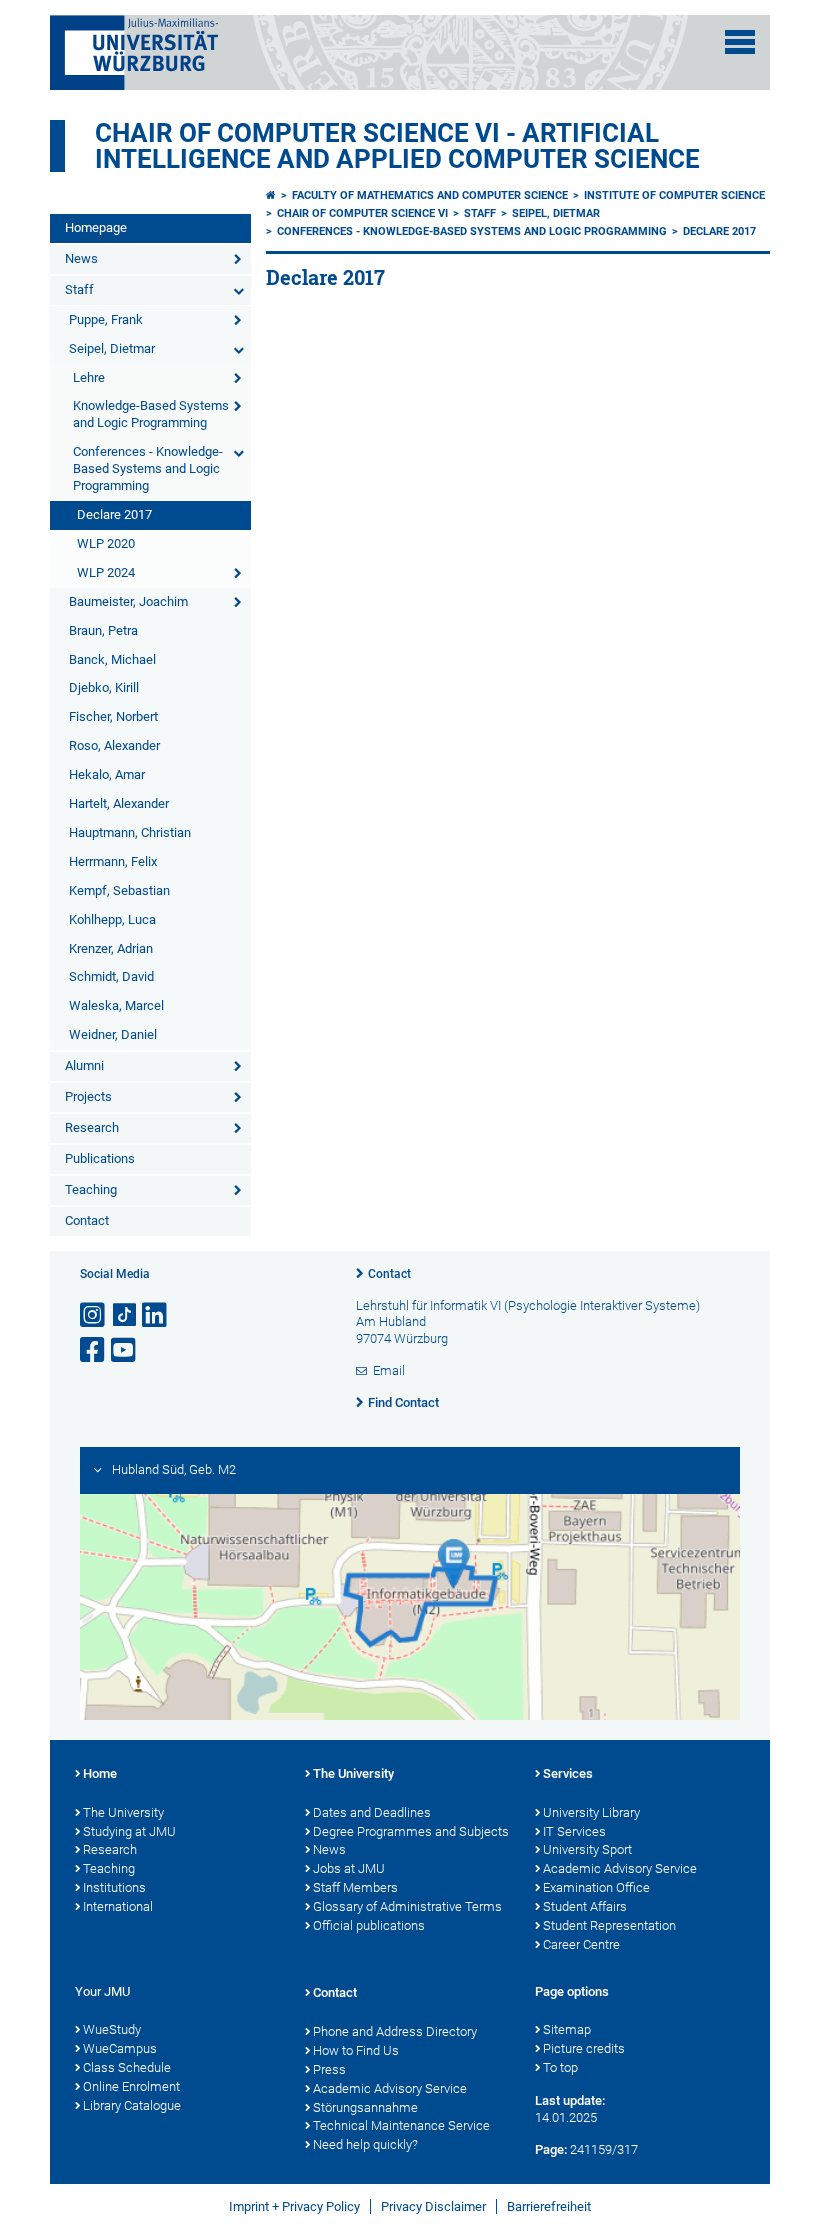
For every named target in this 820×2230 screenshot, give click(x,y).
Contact (87, 1220)
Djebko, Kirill (104, 687)
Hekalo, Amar (107, 774)
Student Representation (609, 1925)
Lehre (89, 377)
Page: (551, 2149)
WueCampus (120, 2048)
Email (389, 1370)
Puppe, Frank (106, 319)
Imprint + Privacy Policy (294, 2206)
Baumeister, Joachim (128, 601)
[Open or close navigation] (740, 42)
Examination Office (596, 1887)
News (81, 258)
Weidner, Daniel (113, 1034)
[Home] (271, 195)
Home (100, 1773)
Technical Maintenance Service (401, 2125)
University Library (591, 1812)
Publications (100, 1158)
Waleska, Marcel (116, 1005)
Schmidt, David (111, 976)
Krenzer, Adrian (111, 948)
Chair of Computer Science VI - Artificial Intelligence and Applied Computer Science (397, 146)
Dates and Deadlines (372, 1812)
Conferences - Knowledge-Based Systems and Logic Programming (148, 468)
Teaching (91, 1189)
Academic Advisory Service (620, 1868)
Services (568, 1773)
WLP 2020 (106, 543)
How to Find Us (356, 2050)
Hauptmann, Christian (130, 832)
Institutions (114, 1887)
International (118, 1906)
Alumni (84, 1065)
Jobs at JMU (349, 1868)
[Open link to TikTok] (125, 1315)
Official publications (369, 1925)
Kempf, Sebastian (119, 890)
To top (560, 2067)
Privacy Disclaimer (433, 2206)
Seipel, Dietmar (112, 348)
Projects (88, 1096)
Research (92, 1127)
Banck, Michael (112, 659)
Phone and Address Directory (395, 2031)
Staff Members (355, 1887)
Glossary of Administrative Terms (407, 1906)
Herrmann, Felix (113, 861)
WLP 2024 (106, 572)
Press (329, 2069)
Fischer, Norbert (113, 716)
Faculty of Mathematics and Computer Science (430, 195)
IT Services (574, 1831)
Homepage (96, 227)
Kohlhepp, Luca (112, 919)
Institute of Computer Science (674, 195)
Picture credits (584, 2048)
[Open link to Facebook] (94, 1350)
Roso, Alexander (114, 745)
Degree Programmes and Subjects (411, 1831)
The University (123, 1812)
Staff (79, 289)
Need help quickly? (365, 2144)
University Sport (587, 1849)
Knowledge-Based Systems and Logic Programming (151, 414)
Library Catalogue (132, 2105)
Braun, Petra (103, 630)
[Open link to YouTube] (125, 1350)
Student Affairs (585, 1906)
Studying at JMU (129, 1831)
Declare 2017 (114, 514)
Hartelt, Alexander (119, 803)
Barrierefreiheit (549, 2206)
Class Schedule (127, 2067)
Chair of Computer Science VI (362, 213)
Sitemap (567, 2029)
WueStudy (112, 2029)
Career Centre (581, 1944)
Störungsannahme (365, 2107)
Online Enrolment (131, 2086)
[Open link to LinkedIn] (156, 1315)
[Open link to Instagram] (94, 1315)
